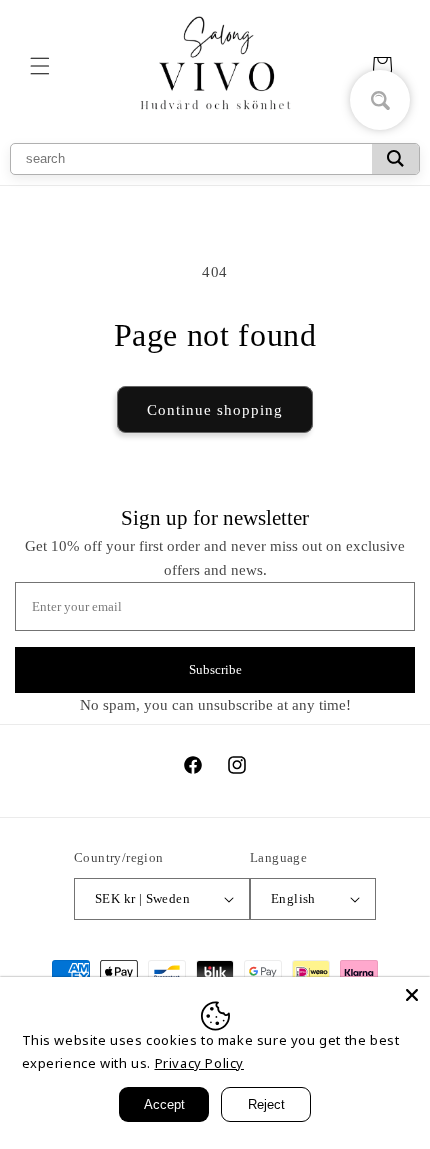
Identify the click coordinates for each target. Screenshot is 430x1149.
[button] (40, 66)
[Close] (412, 995)
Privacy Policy (199, 1063)
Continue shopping (215, 410)
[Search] (395, 159)
